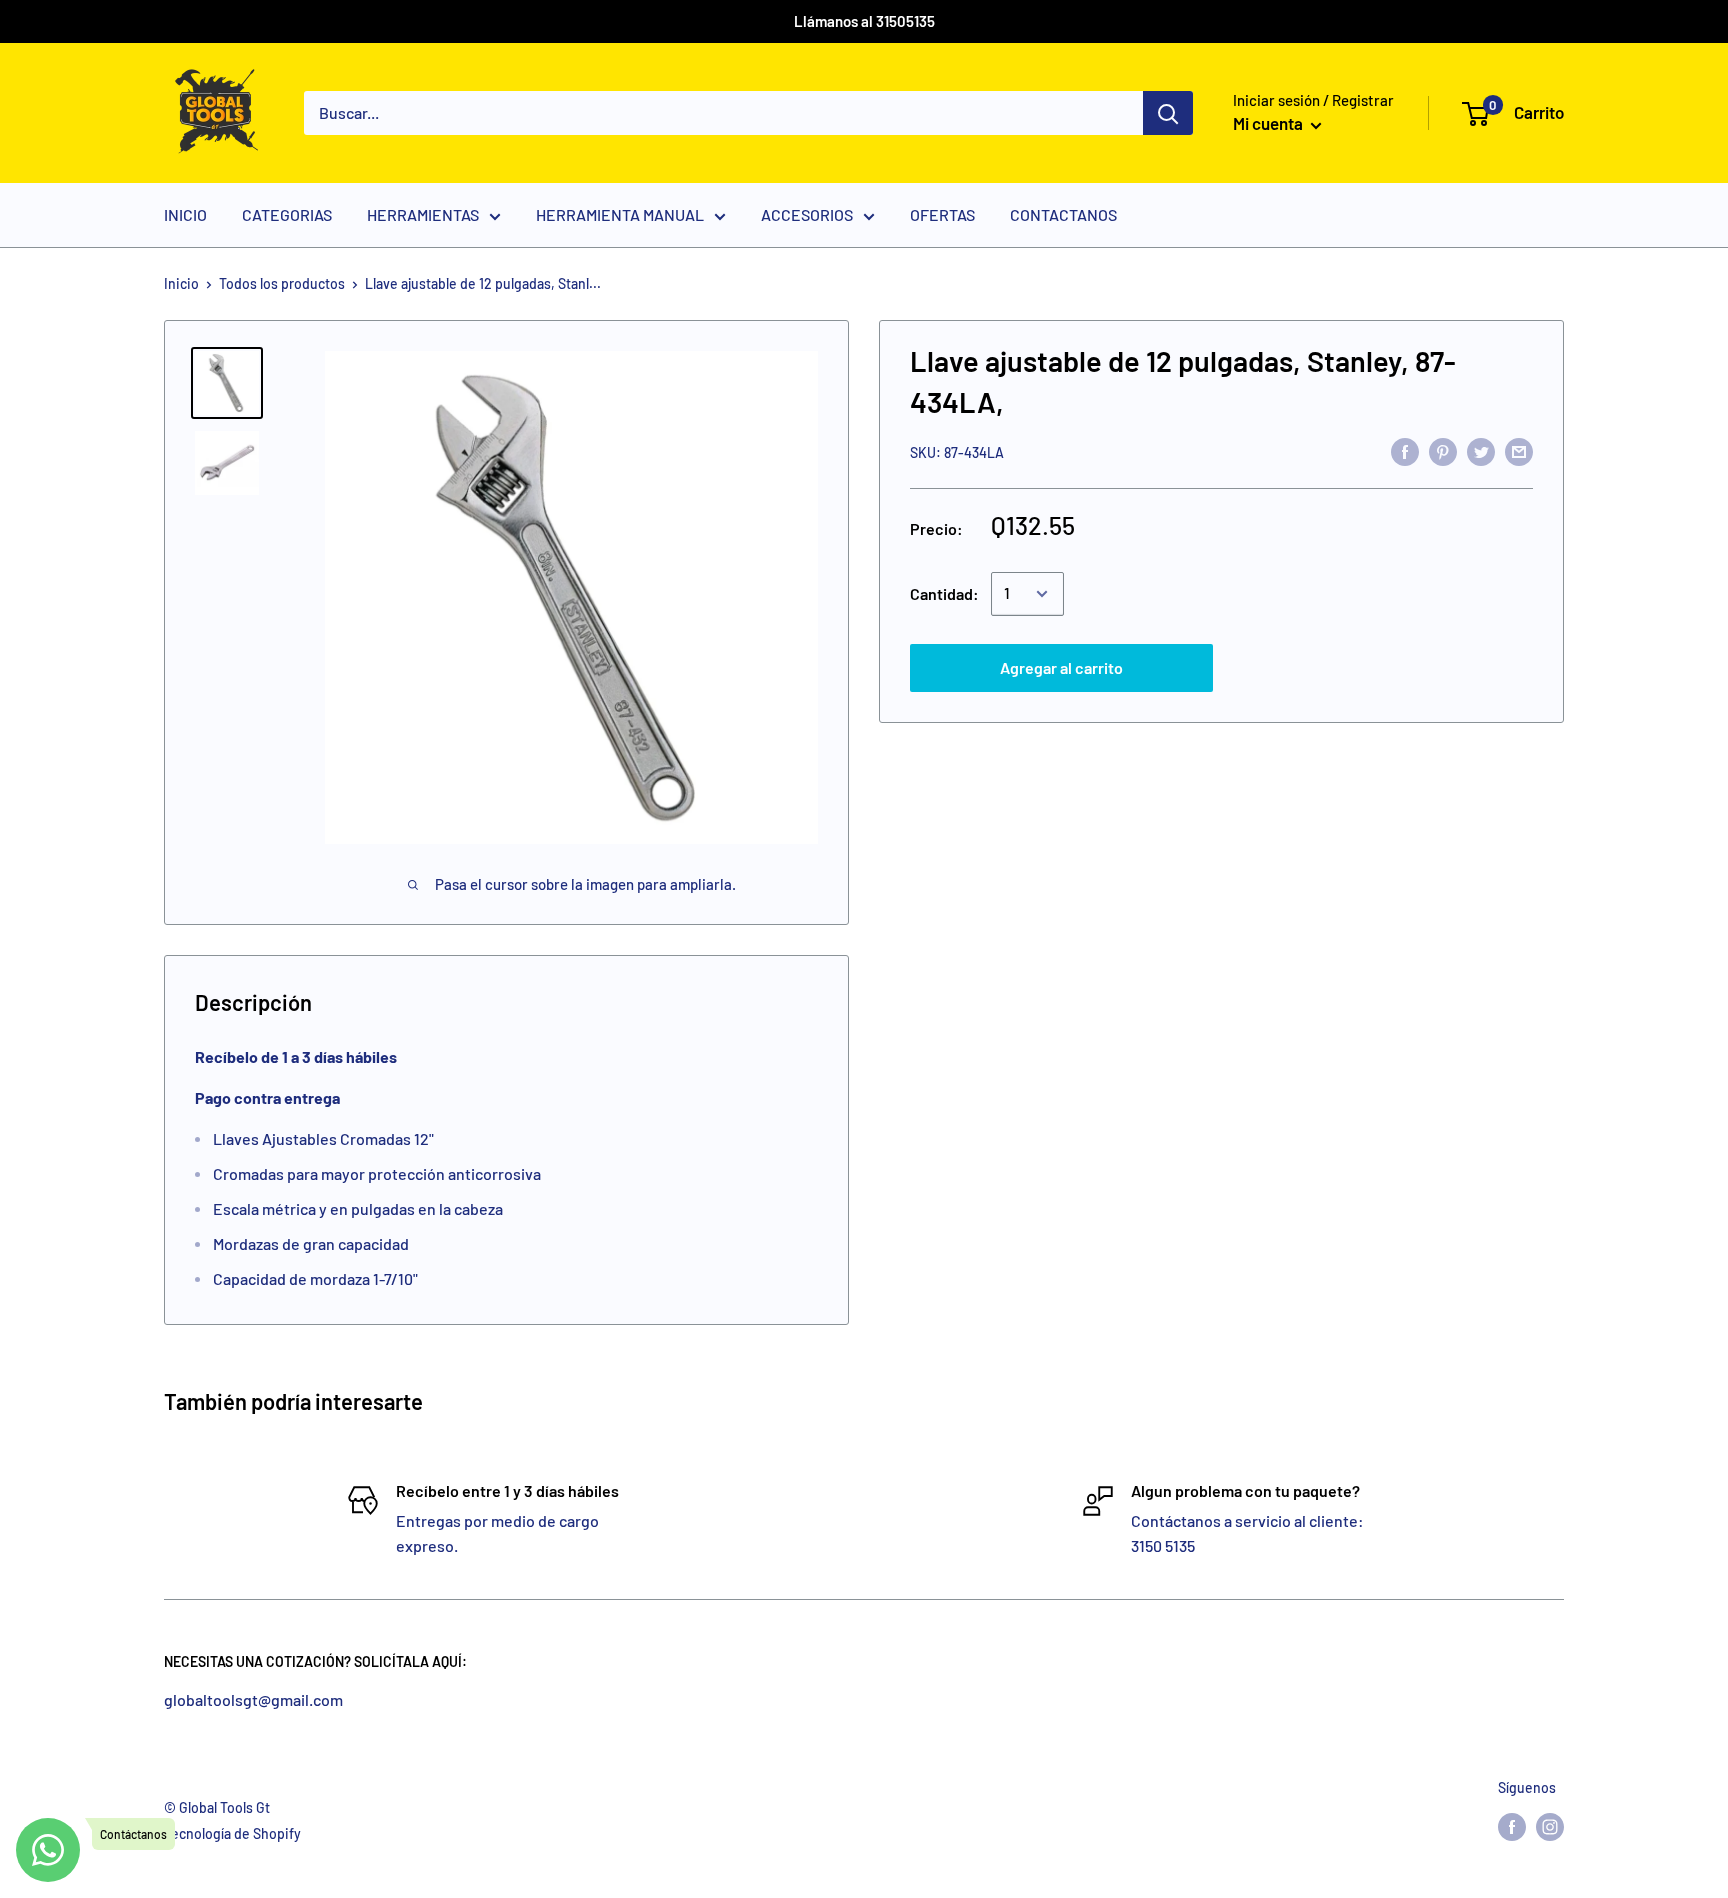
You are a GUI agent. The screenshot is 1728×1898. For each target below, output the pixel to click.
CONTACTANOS (1063, 214)
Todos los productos (282, 283)
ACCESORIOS (807, 214)
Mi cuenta (1269, 123)
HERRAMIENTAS (423, 214)
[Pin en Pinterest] (1443, 450)
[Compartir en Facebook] (1405, 450)
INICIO (185, 214)
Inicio (181, 283)
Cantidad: (944, 593)
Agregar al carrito (1061, 667)
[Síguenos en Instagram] (1550, 1827)
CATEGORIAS (287, 214)
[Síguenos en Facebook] (1512, 1827)
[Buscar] (1168, 113)
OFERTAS (942, 214)
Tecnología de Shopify (232, 1833)
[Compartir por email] (1519, 450)
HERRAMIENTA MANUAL (620, 214)
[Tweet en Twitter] (1481, 450)
